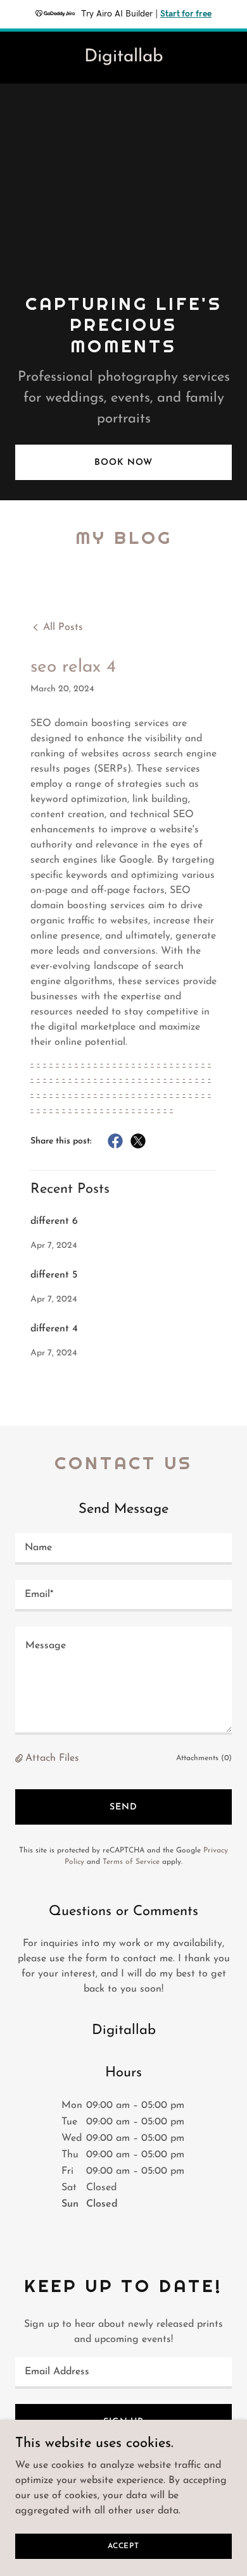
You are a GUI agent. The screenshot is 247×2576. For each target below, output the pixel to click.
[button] (20, 1759)
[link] (124, 59)
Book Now (123, 463)
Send (123, 1807)
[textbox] (123, 1549)
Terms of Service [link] (131, 1862)
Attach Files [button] (52, 1758)
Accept (123, 2546)
